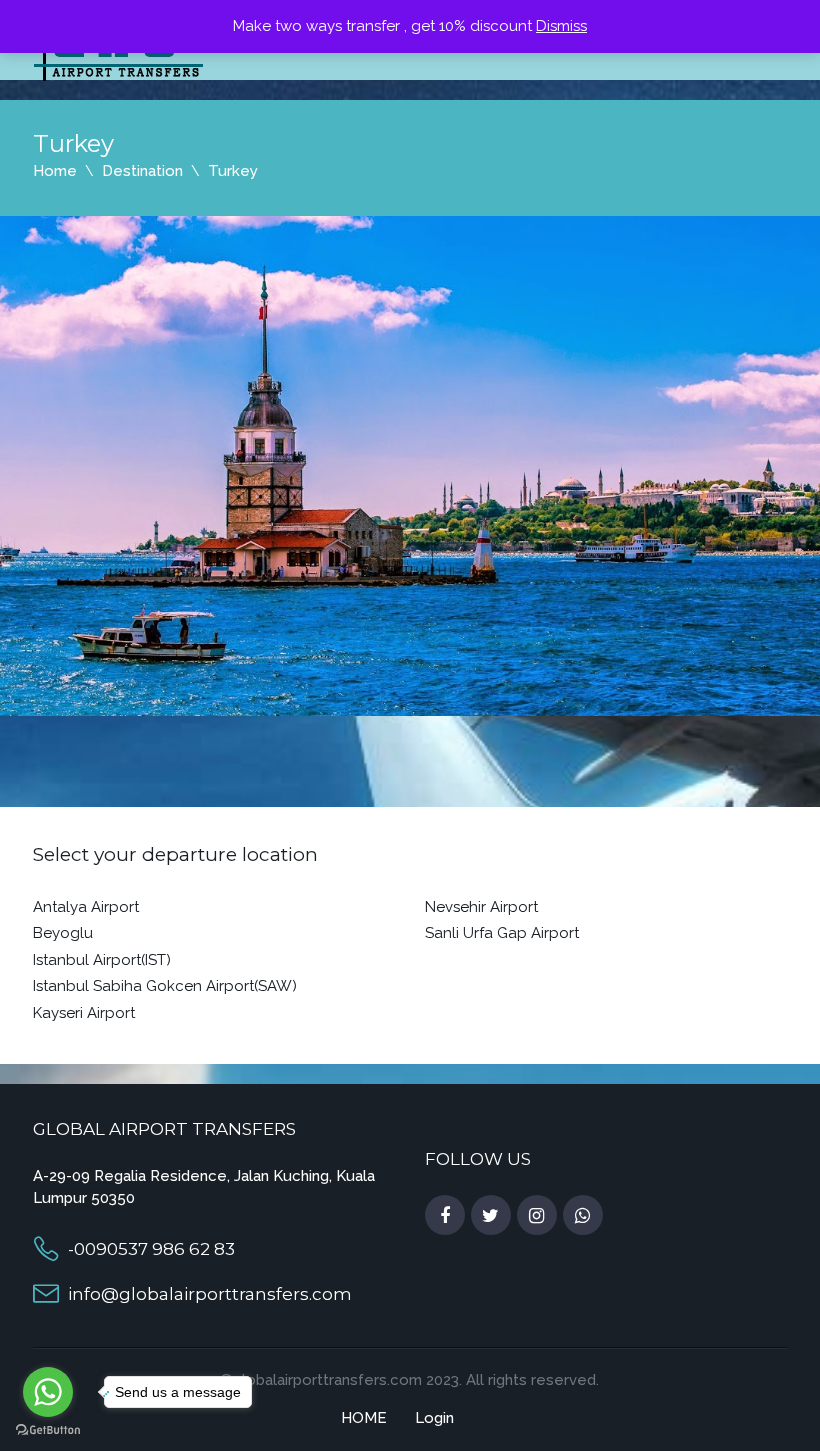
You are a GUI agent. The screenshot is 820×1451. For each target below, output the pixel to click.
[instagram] (537, 1216)
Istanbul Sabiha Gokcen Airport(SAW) (165, 986)
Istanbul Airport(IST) (102, 960)
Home (55, 171)
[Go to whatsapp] (48, 1392)
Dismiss (561, 26)
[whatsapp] (583, 1216)
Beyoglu (63, 933)
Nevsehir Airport (481, 907)
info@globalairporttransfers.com (210, 1294)
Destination (142, 171)
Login (434, 1418)
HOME (364, 1418)
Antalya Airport (86, 907)
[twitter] (491, 1216)
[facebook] (445, 1216)
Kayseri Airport (84, 1013)
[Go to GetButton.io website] (48, 1430)
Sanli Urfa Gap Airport (502, 933)
